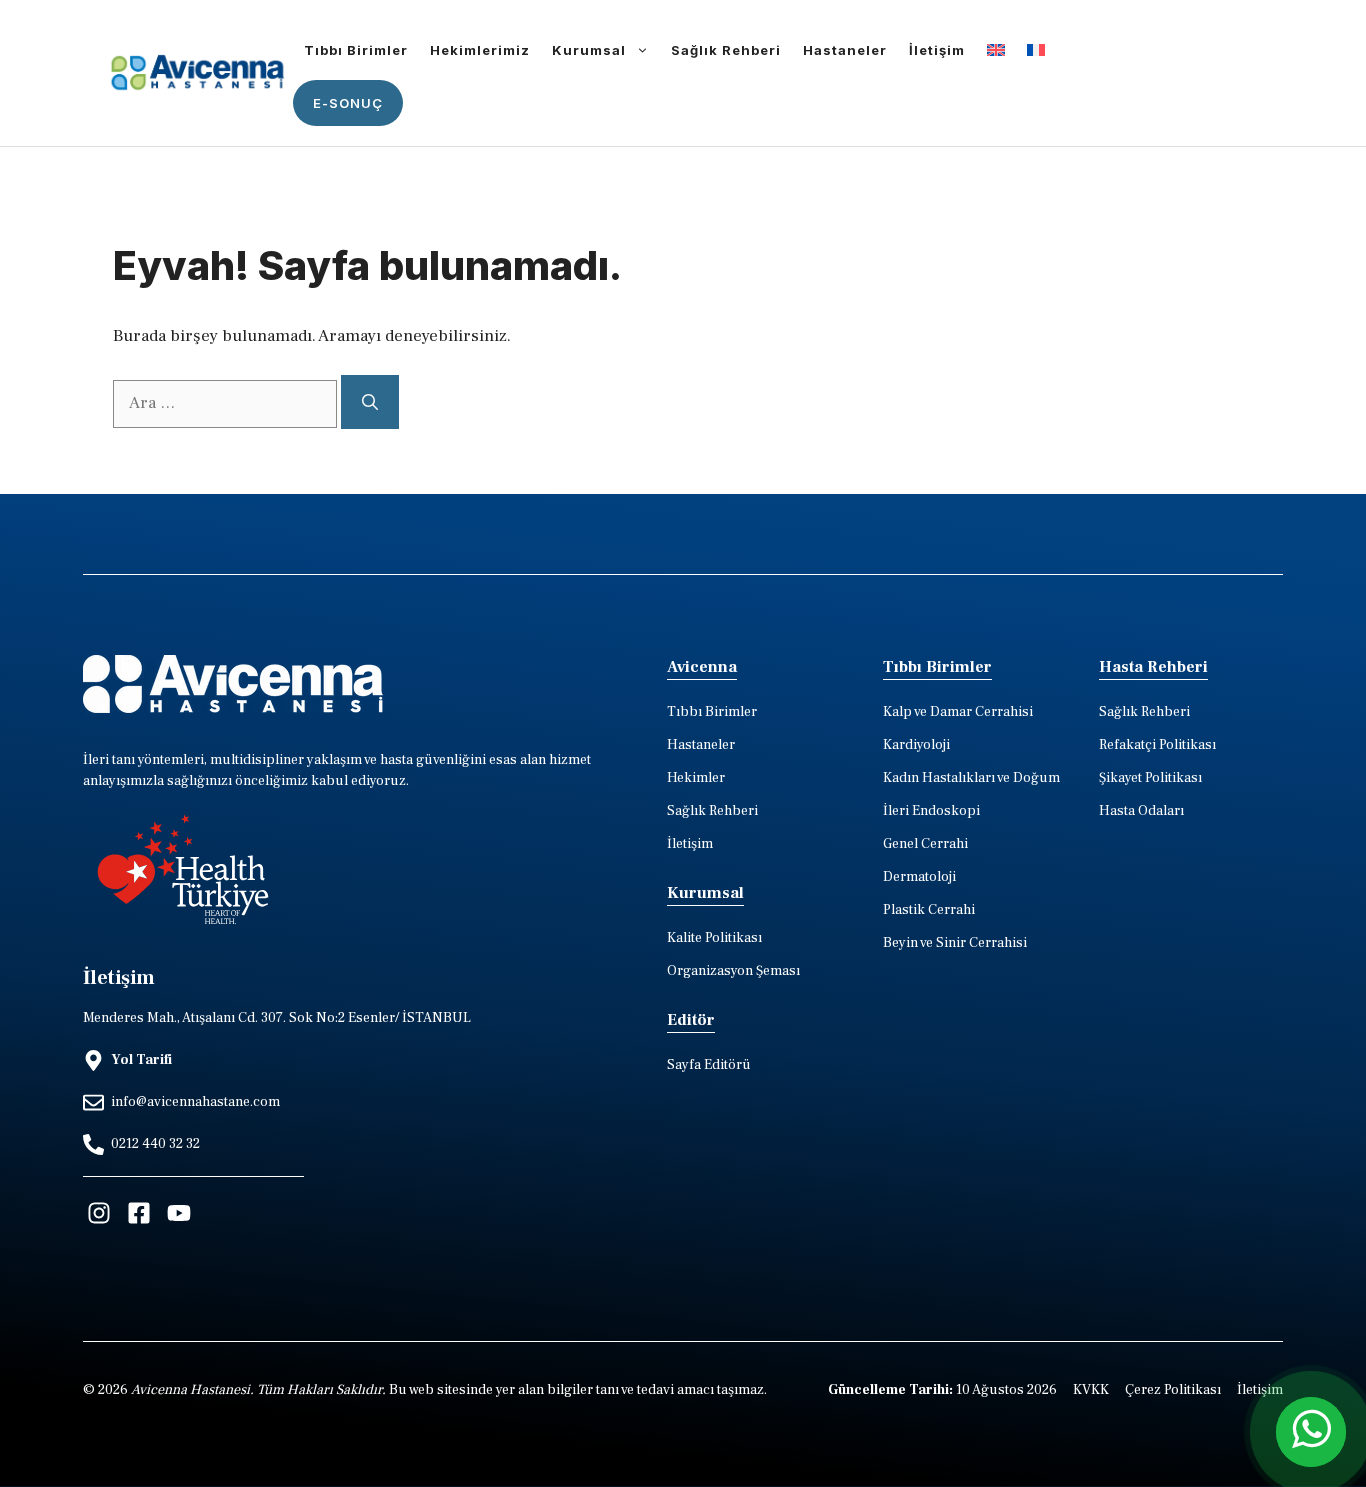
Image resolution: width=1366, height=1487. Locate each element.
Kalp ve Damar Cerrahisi (958, 712)
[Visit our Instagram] (99, 1213)
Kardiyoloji (916, 745)
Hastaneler (845, 50)
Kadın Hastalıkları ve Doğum (971, 778)
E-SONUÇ (348, 103)
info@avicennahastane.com (195, 1102)
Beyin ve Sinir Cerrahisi (955, 943)
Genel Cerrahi (925, 844)
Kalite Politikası (714, 938)
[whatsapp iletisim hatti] (1311, 1432)
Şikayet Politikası (1150, 778)
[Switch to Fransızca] (1036, 50)
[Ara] (370, 402)
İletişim (937, 50)
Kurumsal (589, 50)
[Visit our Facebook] (139, 1213)
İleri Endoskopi (931, 811)
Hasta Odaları (1141, 811)
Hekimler (696, 778)
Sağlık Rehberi (726, 50)
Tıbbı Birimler (356, 50)
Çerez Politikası (1173, 1390)
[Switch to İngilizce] (996, 50)
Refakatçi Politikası (1157, 745)
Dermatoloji (919, 877)
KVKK (1091, 1390)
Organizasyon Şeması (733, 971)
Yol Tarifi (141, 1060)
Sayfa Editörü (709, 1065)
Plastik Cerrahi (929, 910)
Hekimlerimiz (480, 50)
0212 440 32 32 (155, 1144)
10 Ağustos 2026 (942, 1390)
